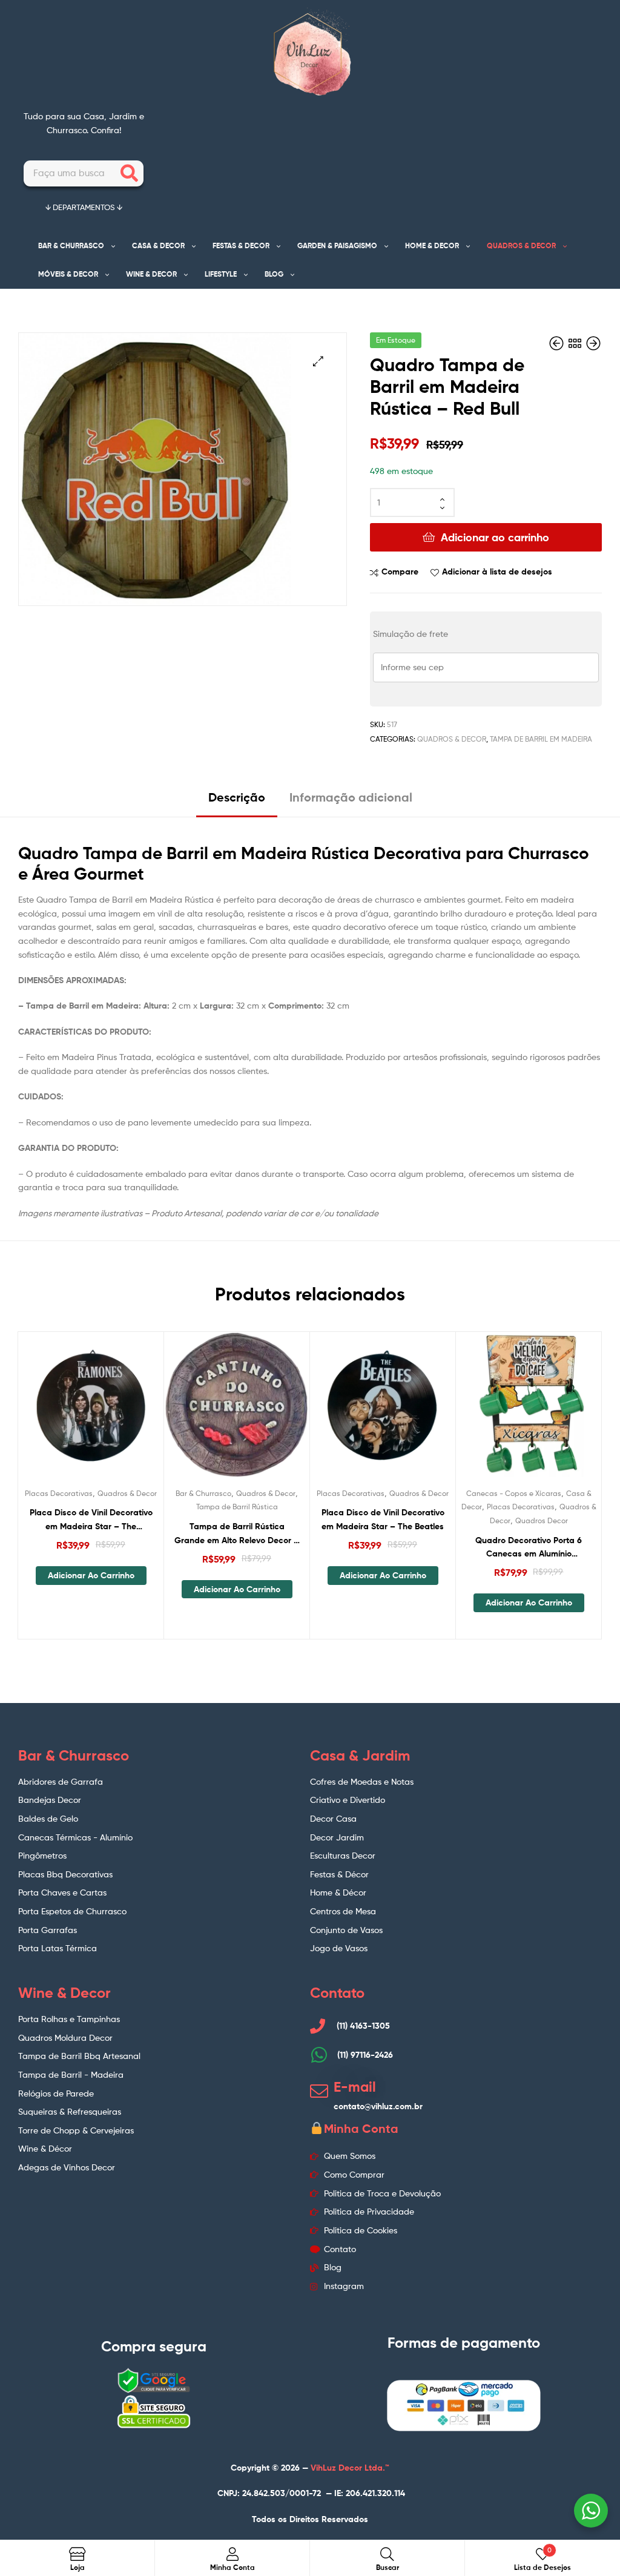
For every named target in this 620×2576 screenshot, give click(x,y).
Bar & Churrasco (203, 1493)
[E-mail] (319, 2091)
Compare (400, 572)
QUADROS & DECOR (521, 245)
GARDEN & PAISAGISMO (337, 245)
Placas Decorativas (59, 1493)
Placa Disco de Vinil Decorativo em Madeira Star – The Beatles (383, 1519)
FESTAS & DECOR (241, 245)
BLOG (274, 274)
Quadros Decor (542, 1520)
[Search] (129, 173)
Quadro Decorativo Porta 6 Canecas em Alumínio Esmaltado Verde (529, 1548)
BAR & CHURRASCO (71, 245)
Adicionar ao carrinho (495, 537)
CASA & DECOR (158, 245)
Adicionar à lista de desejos (497, 572)
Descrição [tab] (237, 797)
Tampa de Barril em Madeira (541, 739)
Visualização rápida (120, 1412)
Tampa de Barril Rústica (237, 1507)
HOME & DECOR (432, 245)
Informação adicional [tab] (351, 797)
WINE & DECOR (151, 274)
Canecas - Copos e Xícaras (514, 1493)
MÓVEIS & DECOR (68, 274)
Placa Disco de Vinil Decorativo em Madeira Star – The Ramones (91, 1520)
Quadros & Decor (452, 739)
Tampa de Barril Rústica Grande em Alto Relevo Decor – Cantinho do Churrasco (237, 1534)
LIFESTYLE (221, 274)
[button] (318, 361)
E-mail (355, 2087)
